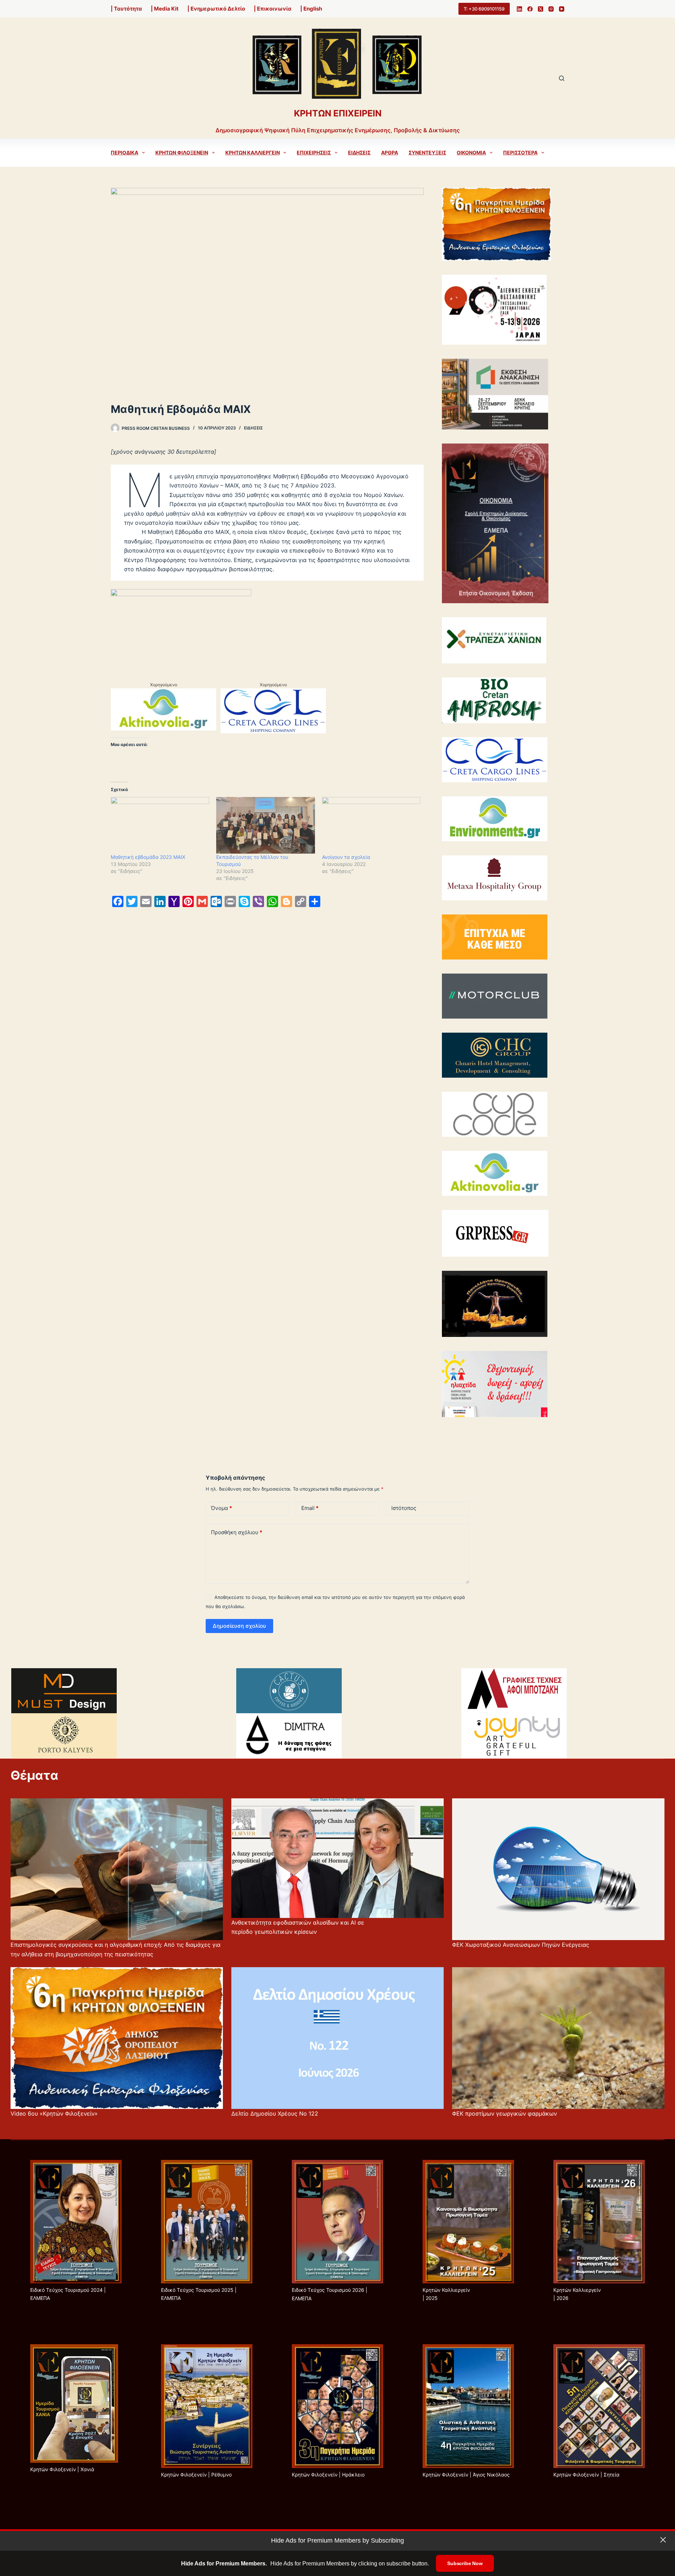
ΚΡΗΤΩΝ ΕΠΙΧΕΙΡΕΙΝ (338, 113)
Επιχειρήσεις (314, 152)
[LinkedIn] (519, 9)
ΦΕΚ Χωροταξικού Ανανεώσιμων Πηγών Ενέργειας (521, 1945)
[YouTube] (562, 9)
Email (310, 1508)
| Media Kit (165, 9)
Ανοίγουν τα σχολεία (346, 857)
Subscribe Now (465, 2563)
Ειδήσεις (359, 152)
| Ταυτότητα (126, 9)
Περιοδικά (124, 152)
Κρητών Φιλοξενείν (182, 152)
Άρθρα (390, 152)
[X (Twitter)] (541, 9)
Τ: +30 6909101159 (484, 9)
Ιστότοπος (404, 1508)
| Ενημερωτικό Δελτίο (216, 9)
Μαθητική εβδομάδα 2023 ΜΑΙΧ (149, 857)
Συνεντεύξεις (427, 152)
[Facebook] (530, 9)
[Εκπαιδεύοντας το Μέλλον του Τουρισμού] (265, 825)
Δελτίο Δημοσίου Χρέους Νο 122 (275, 2113)
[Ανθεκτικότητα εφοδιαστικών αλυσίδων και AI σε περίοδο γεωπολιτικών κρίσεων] (337, 1858)
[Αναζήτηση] (562, 78)
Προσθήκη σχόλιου (237, 1532)
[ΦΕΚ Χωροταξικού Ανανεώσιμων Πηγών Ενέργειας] (558, 1869)
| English (311, 9)
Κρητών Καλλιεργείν (253, 152)
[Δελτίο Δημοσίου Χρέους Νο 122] (337, 2038)
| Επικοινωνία (273, 9)
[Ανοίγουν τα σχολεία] (371, 825)
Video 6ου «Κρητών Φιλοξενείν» (54, 2113)
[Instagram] (551, 9)
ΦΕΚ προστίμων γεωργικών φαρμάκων (504, 2113)
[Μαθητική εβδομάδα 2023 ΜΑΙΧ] (160, 825)
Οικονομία (471, 152)
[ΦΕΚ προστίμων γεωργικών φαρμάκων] (558, 2038)
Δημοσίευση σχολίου (239, 1626)
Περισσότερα (520, 152)
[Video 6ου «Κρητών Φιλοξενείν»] (117, 2038)
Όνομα (221, 1508)
